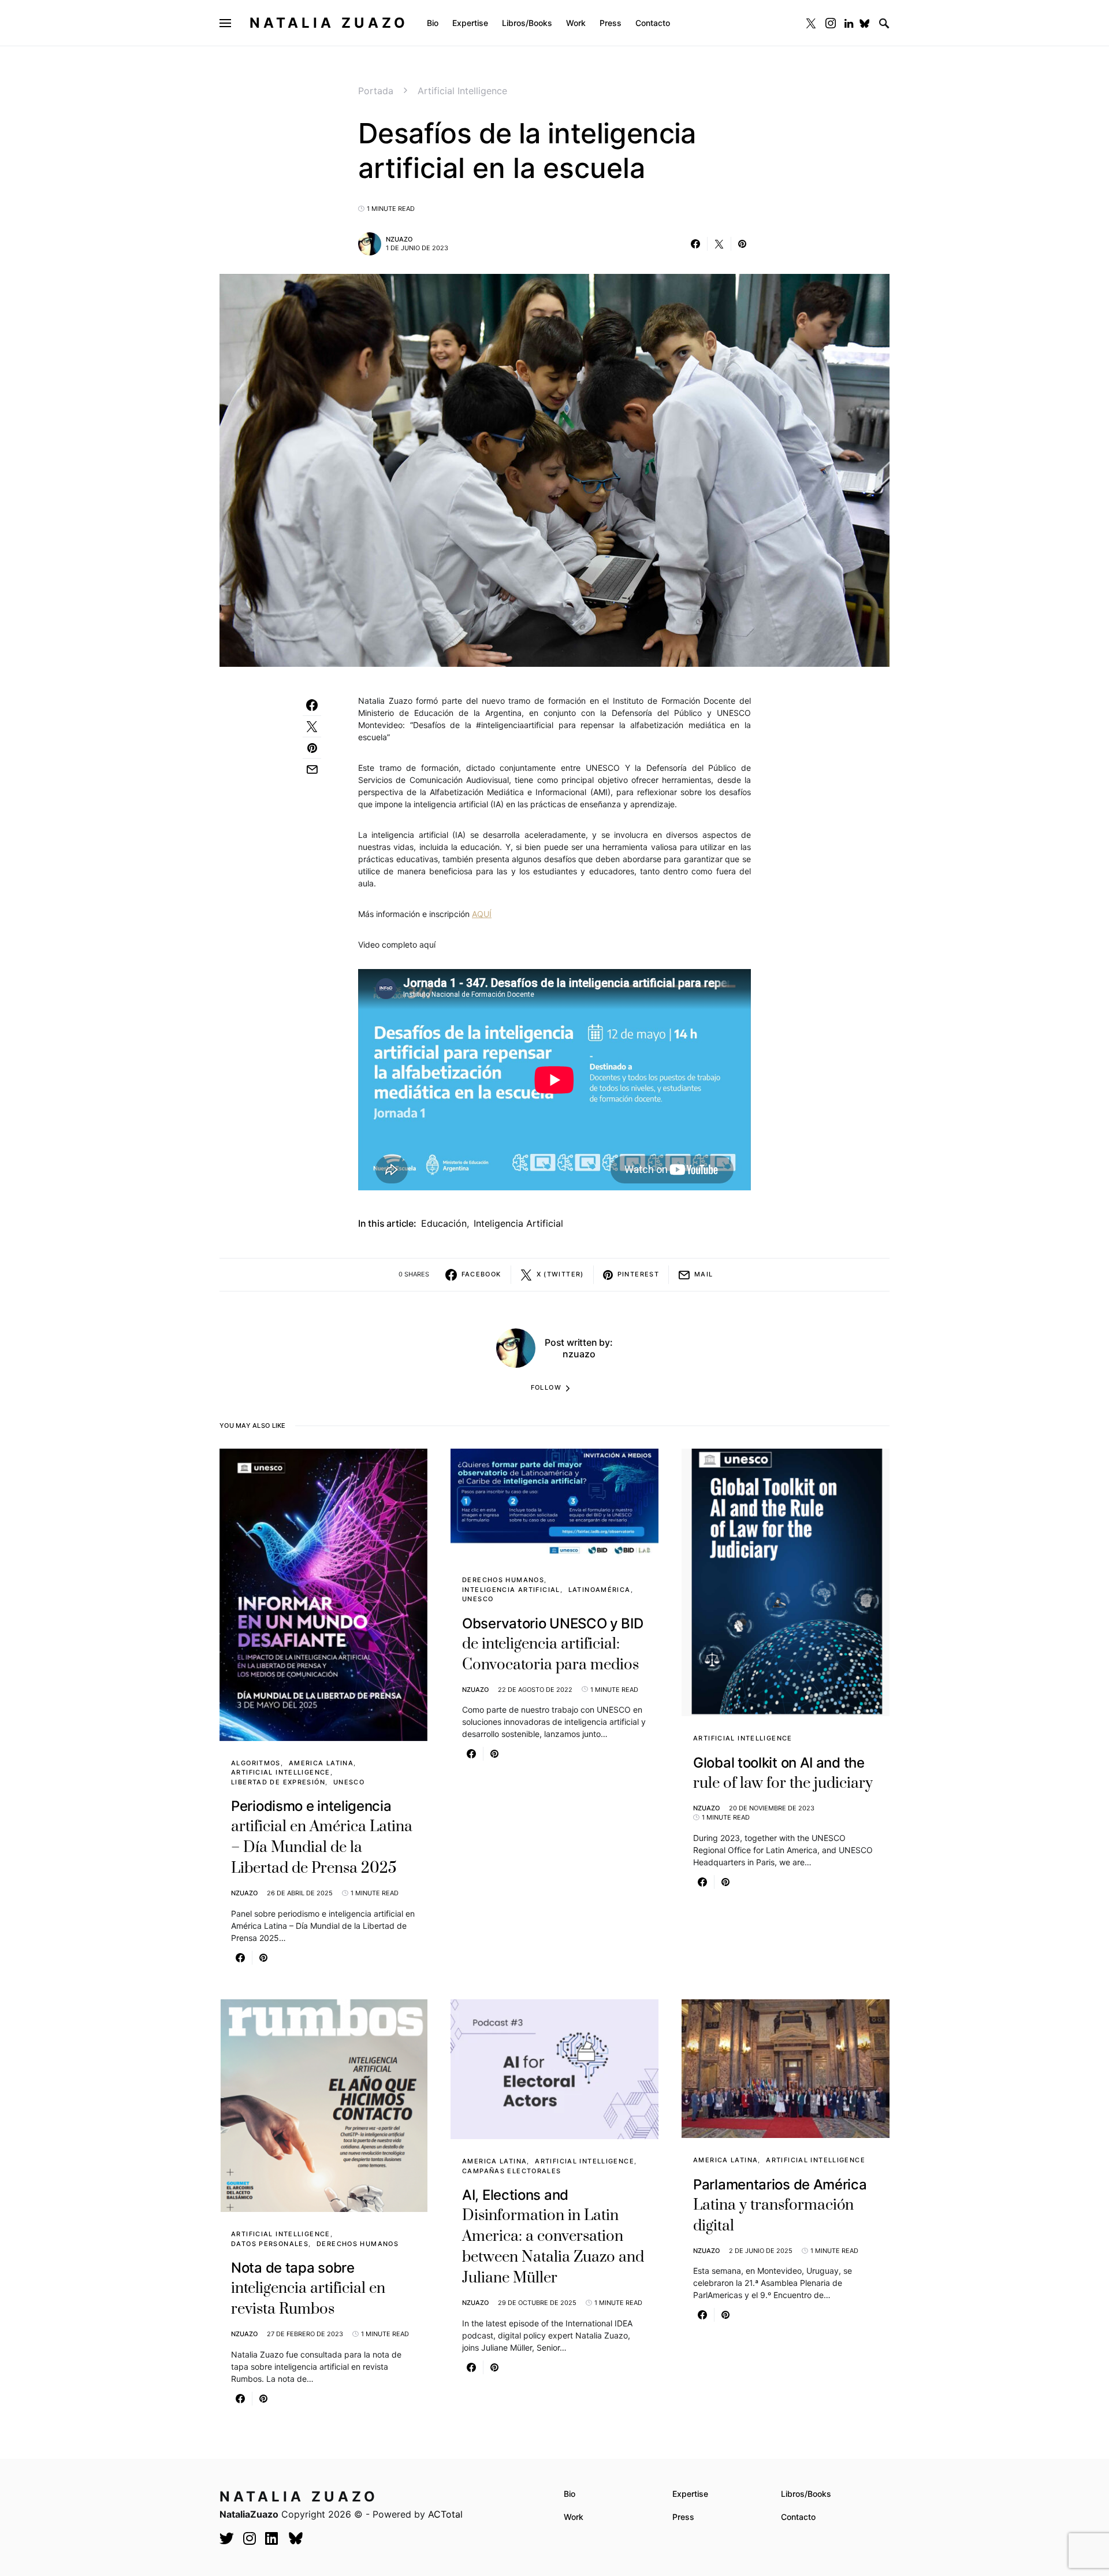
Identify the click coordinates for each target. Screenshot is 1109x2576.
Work (574, 2517)
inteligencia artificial (518, 1223)
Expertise (690, 2494)
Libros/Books (806, 2494)
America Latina (321, 1763)
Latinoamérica (600, 1590)
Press (683, 2517)
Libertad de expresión (278, 1782)
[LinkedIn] (849, 23)
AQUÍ (482, 914)
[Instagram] (831, 23)
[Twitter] (811, 23)
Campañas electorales (512, 2171)
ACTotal (445, 2514)
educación (444, 1223)
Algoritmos (256, 1763)
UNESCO (349, 1782)
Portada (376, 91)
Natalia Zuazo (329, 23)
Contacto (798, 2517)
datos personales (270, 2244)
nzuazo (399, 239)
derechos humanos (503, 1580)
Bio (570, 2494)
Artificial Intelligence (462, 91)
